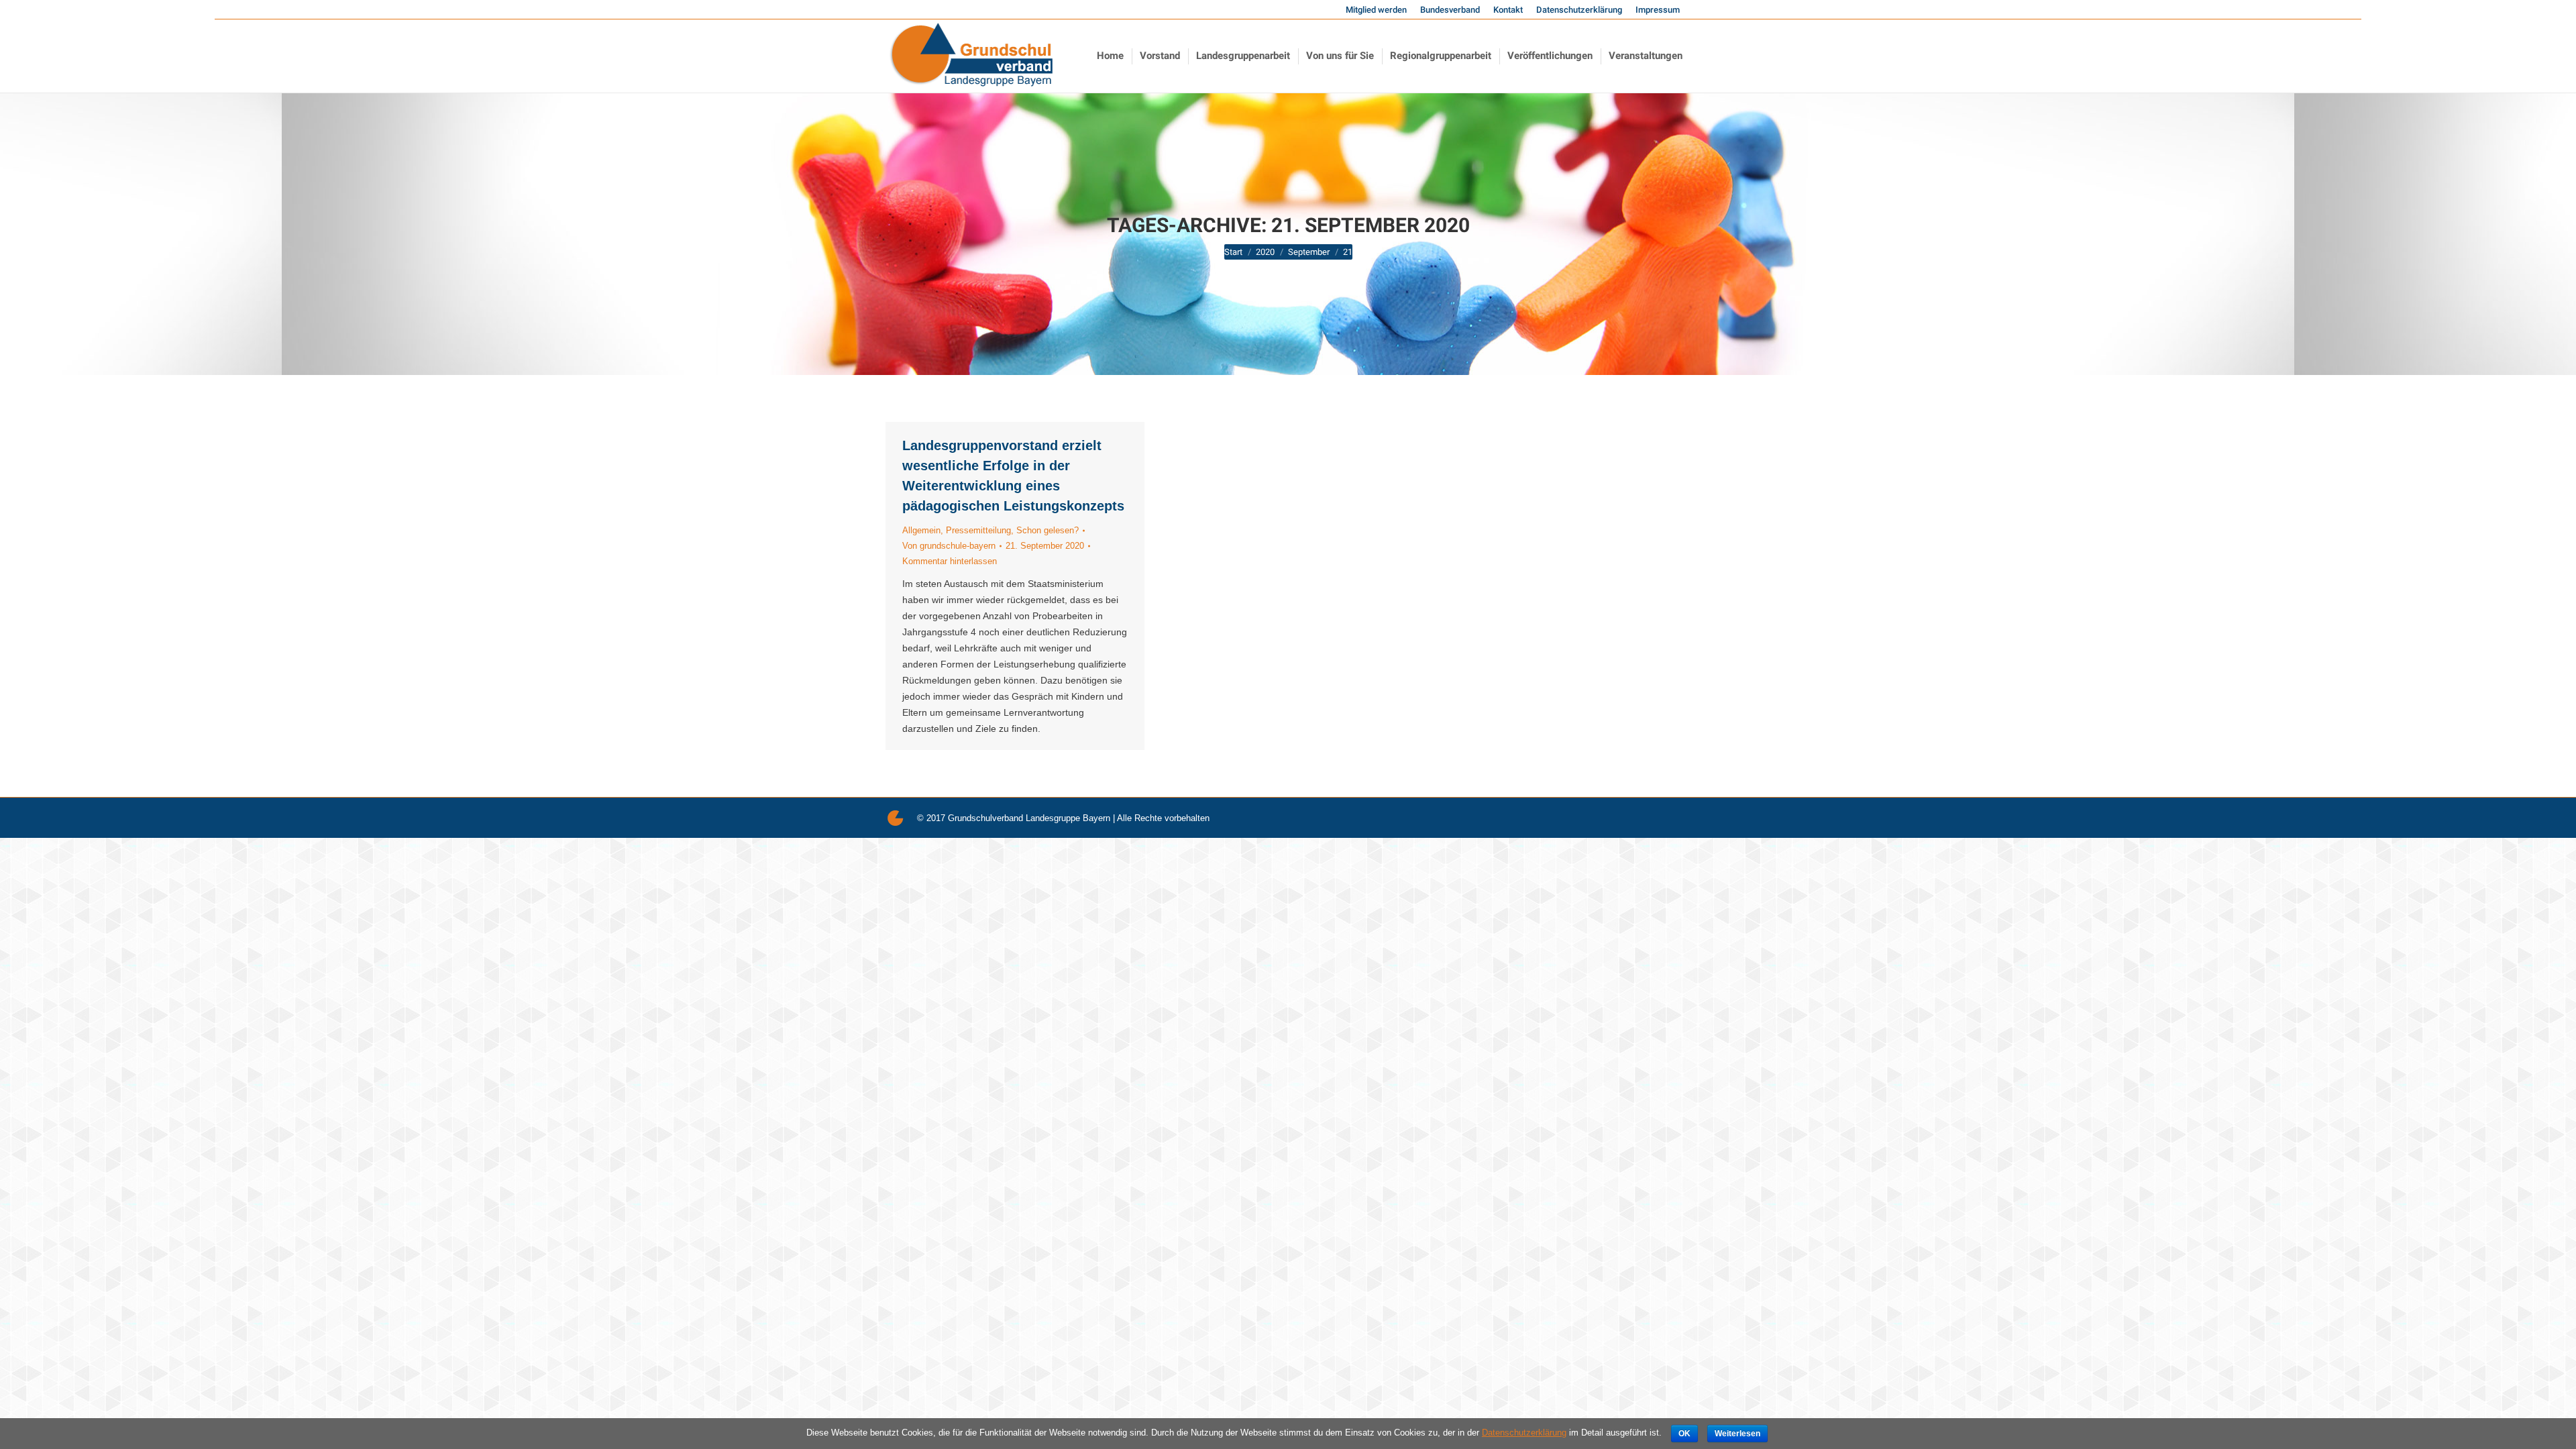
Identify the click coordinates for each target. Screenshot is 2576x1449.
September (1309, 252)
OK (1684, 1434)
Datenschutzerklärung (1524, 1433)
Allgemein (921, 530)
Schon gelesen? (1048, 530)
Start (1233, 252)
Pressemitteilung (978, 530)
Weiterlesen (1737, 1434)
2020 (1265, 252)
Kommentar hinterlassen (950, 561)
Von (949, 546)
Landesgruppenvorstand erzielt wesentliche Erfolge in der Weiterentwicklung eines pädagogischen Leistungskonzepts (1013, 476)
